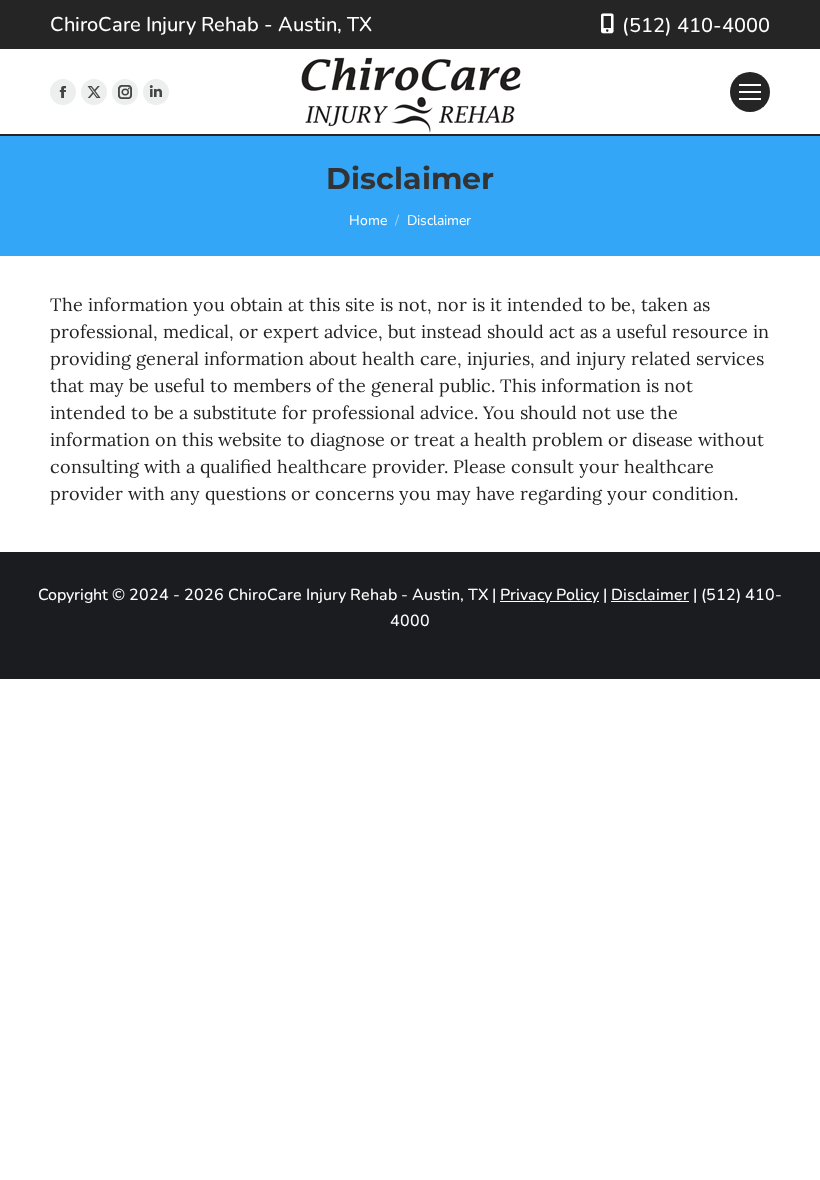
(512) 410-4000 (696, 25)
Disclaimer (650, 595)
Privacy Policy (549, 595)
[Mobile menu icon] (750, 92)
